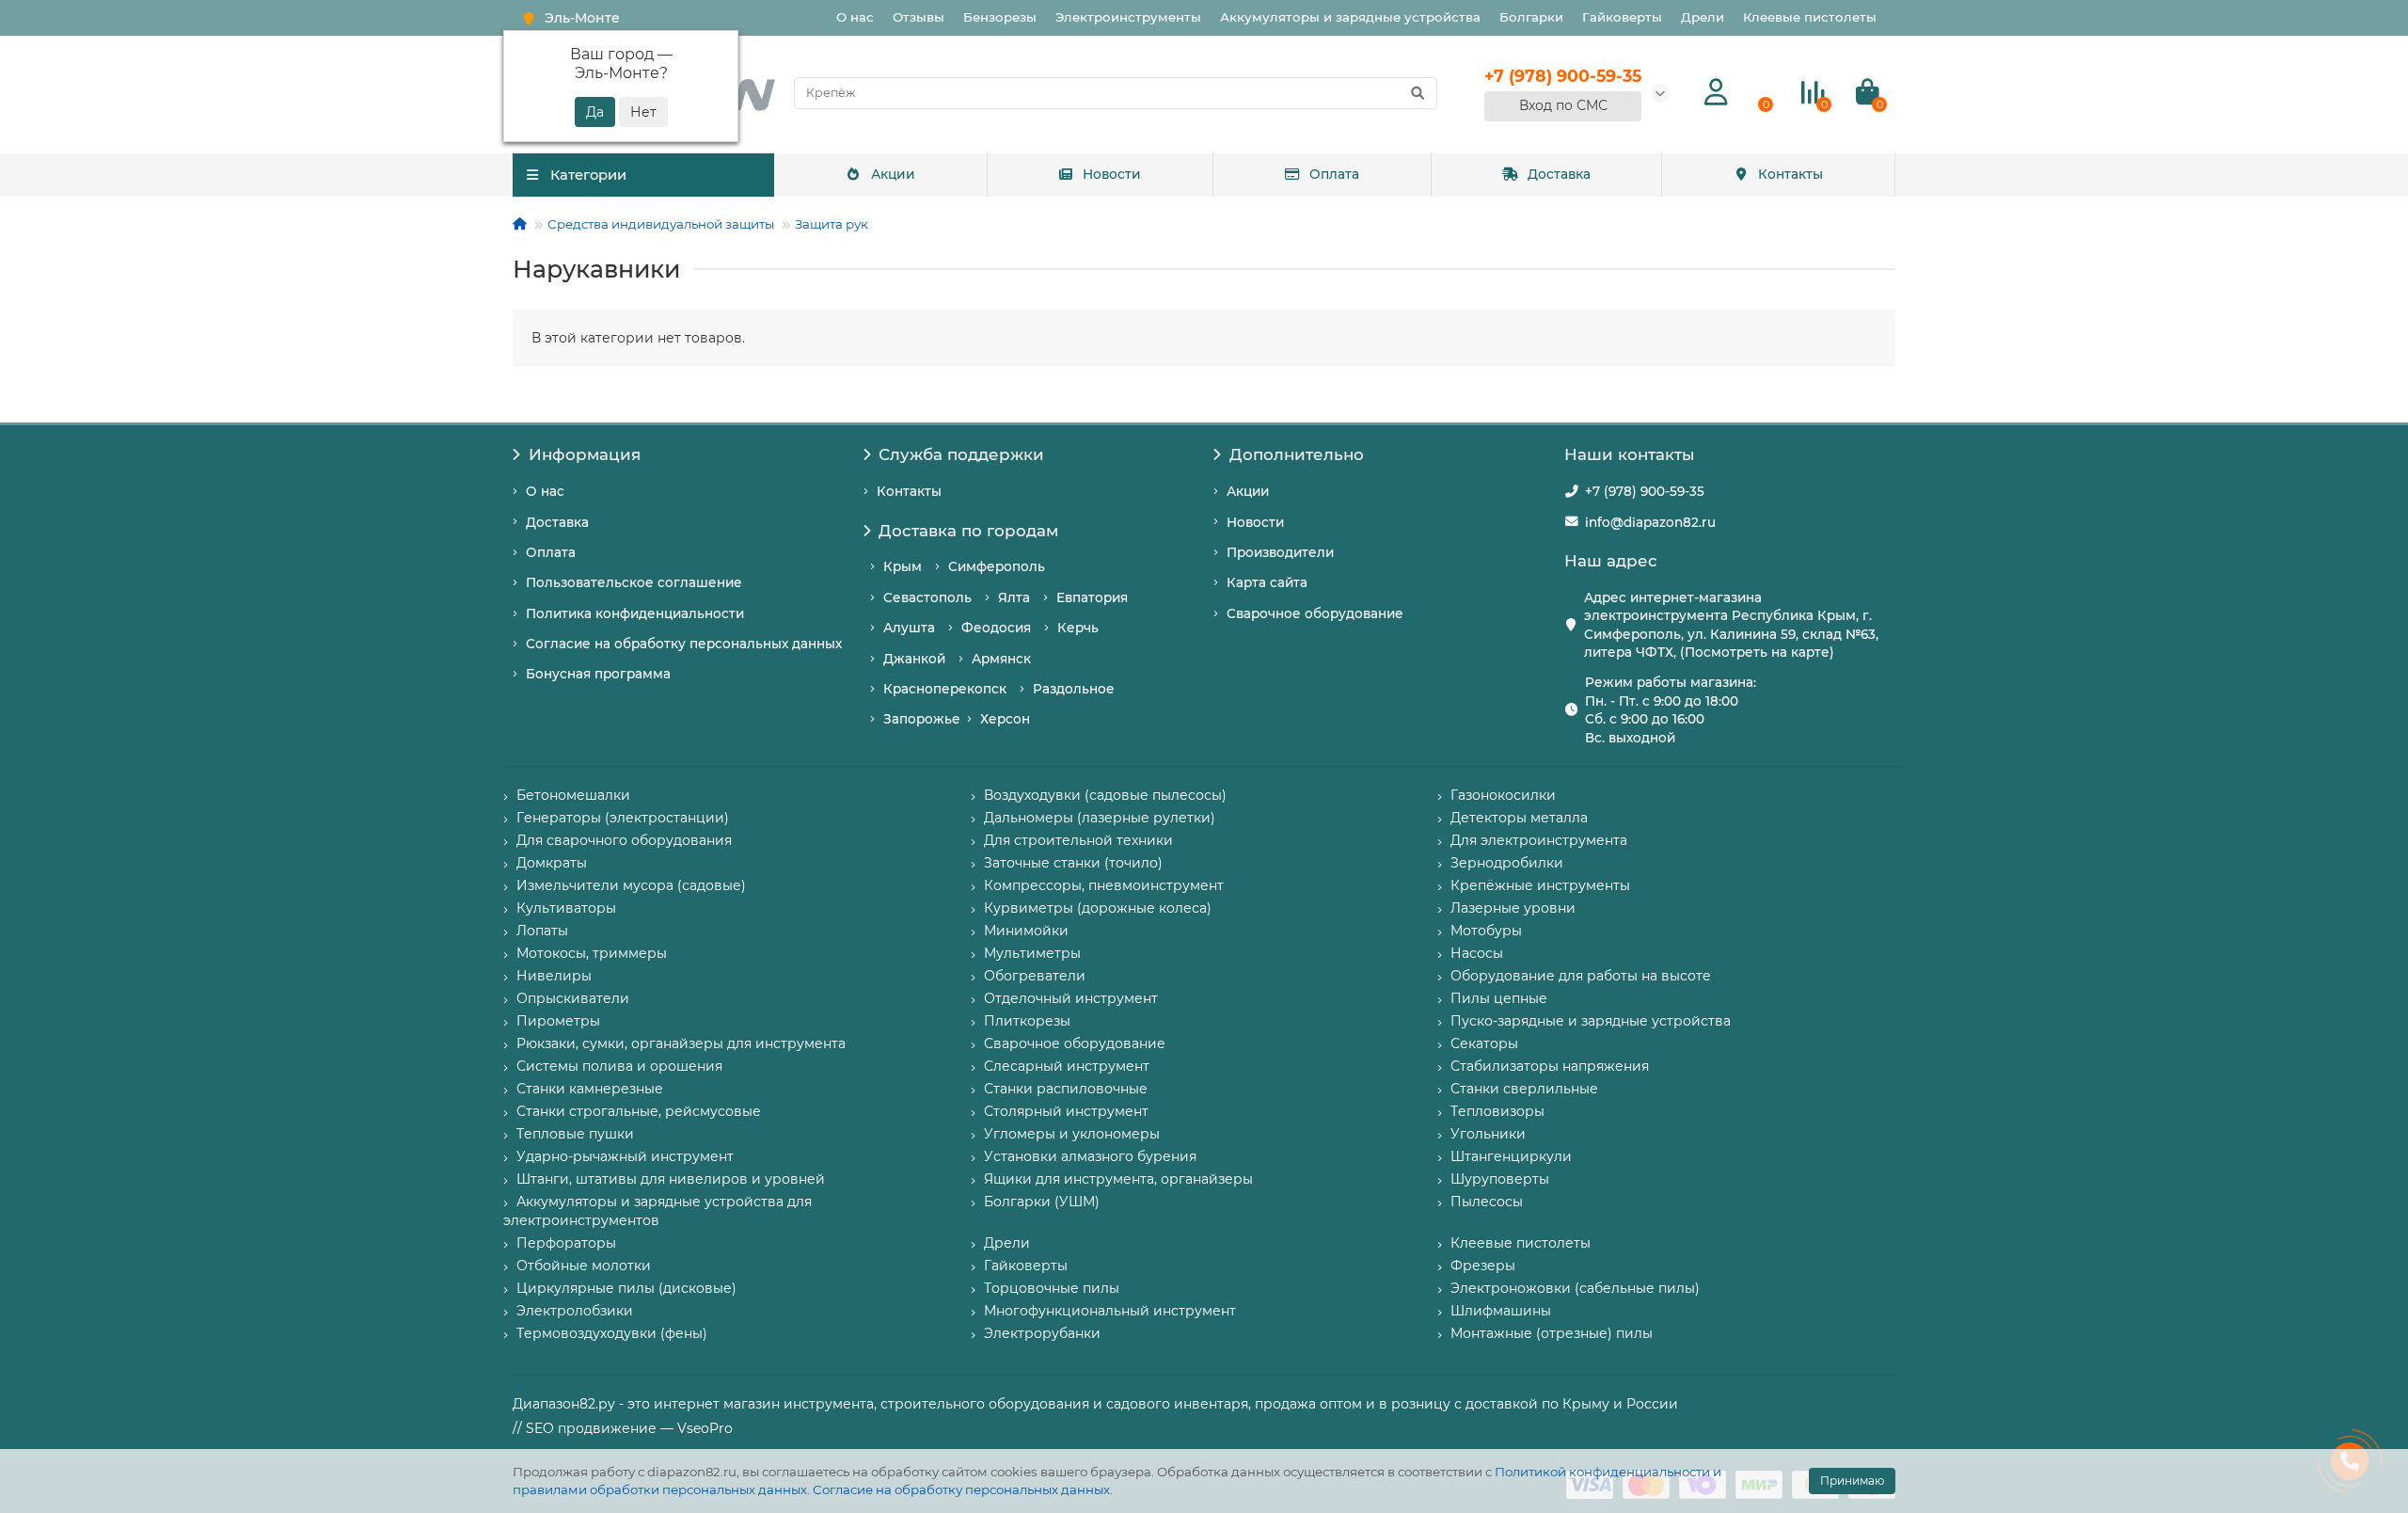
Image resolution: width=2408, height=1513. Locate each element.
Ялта (1014, 597)
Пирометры (558, 1021)
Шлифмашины (1501, 1311)
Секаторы (1484, 1043)
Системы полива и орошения (619, 1066)
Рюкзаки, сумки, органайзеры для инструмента (681, 1043)
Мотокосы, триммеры (592, 953)
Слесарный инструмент (1067, 1066)
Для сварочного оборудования (624, 840)
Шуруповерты (1500, 1179)
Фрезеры (1483, 1266)
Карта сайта (1267, 582)
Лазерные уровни (1513, 908)
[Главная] (520, 224)
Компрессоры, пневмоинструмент (1104, 885)
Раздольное (1074, 689)
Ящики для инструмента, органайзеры (1118, 1179)
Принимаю (1852, 1481)
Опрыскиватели (573, 998)
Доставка (1559, 174)
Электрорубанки (1042, 1333)
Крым (903, 566)
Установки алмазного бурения (1090, 1156)
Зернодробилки (1507, 863)
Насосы (1477, 953)
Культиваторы (566, 908)
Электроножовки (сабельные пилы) (1575, 1288)
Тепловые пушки (575, 1134)
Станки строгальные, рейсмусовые (639, 1111)
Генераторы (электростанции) (623, 818)
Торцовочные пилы (1052, 1288)
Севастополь (927, 597)
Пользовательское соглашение (634, 582)
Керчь (1078, 628)
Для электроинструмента (1539, 840)
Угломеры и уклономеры (1072, 1134)
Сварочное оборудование (1315, 613)
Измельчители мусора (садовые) (631, 885)
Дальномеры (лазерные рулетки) (1100, 818)
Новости (1112, 174)
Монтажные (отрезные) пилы (1552, 1333)
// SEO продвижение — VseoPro (623, 1428)
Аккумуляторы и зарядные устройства (1350, 17)
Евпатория (1092, 597)
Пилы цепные (1499, 998)
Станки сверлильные (1524, 1089)
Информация (585, 454)
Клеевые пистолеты (1810, 17)
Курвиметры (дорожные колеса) (1098, 908)
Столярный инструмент (1066, 1111)
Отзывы (919, 17)
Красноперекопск (945, 689)
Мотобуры (1486, 931)
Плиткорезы (1027, 1021)
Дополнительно (1297, 454)
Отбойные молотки (584, 1266)
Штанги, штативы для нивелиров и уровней (671, 1179)
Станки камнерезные (590, 1089)
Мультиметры (1032, 953)
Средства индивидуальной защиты (661, 224)
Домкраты (552, 863)
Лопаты (542, 931)
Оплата (1334, 174)
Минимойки (1026, 931)
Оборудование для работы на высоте (1581, 976)
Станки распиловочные (1066, 1089)
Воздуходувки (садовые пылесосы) (1105, 795)
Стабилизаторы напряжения (1550, 1066)
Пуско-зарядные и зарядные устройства (1591, 1021)
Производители (1280, 552)
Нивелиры (554, 976)
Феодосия (996, 628)
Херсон (1005, 719)
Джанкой (914, 659)
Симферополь (997, 566)
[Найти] (1418, 93)
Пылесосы (1487, 1202)
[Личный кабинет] (1716, 93)
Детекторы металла (1519, 818)
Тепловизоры (1497, 1111)
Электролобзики (575, 1311)
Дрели (1703, 17)
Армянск (1001, 659)
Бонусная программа (598, 674)
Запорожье (922, 719)
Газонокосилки (1503, 795)
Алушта (909, 628)
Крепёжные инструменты (1540, 885)
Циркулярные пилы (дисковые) (626, 1288)
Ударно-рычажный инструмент (625, 1156)
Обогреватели (1035, 976)
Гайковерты (1622, 17)
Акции (893, 174)
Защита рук (832, 224)
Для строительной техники (1078, 840)
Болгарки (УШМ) (1042, 1202)
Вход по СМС (1563, 105)
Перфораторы (566, 1243)
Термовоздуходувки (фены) (612, 1333)
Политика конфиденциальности (635, 613)
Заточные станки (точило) (1073, 863)
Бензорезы (1000, 17)
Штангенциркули (1511, 1156)
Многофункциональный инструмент (1110, 1311)
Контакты (1790, 174)
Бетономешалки (573, 795)
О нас (855, 17)
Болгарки (1531, 17)
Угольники (1488, 1134)
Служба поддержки (961, 454)
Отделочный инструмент (1071, 998)
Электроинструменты (1128, 17)
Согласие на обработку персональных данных (961, 1489)
